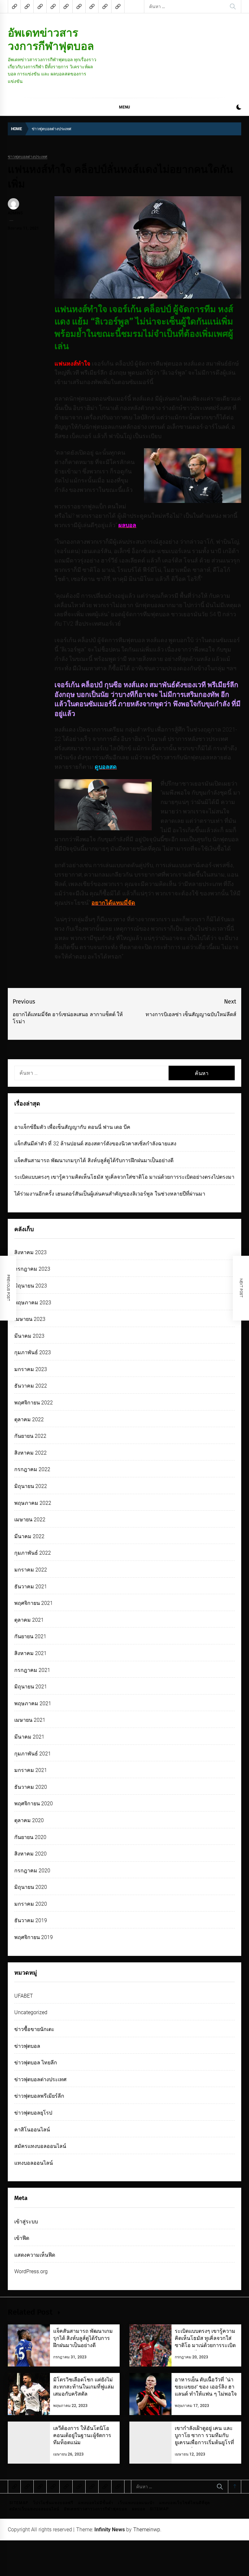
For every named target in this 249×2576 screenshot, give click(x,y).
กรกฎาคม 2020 (32, 1871)
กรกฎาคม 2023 (32, 1269)
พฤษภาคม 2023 (33, 1303)
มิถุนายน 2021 (31, 1687)
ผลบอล (139, 2509)
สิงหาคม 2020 (30, 1854)
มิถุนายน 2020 (31, 1887)
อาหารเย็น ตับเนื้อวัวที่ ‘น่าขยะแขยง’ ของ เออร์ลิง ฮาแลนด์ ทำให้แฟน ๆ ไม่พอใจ (206, 2387)
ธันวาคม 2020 (31, 1787)
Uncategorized (31, 2012)
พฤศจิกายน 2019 (34, 1937)
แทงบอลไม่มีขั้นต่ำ (96, 2503)
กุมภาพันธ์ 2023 (33, 1352)
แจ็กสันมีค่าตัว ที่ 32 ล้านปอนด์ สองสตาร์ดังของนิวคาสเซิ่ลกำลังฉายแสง (95, 1144)
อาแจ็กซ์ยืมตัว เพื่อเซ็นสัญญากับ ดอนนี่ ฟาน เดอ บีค (72, 1127)
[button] (239, 108)
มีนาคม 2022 (29, 1536)
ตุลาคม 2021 (29, 1620)
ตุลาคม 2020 (29, 1820)
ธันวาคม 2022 (31, 1386)
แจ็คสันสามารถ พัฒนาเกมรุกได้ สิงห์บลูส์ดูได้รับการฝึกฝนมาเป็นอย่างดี (94, 1160)
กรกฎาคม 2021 (32, 1670)
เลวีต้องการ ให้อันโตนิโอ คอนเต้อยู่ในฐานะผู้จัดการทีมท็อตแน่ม (82, 2435)
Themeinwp (147, 2530)
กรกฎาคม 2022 (32, 1469)
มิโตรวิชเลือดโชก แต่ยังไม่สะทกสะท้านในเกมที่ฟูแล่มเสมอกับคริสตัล (84, 2387)
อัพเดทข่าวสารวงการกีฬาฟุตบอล (51, 39)
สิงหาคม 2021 (30, 1653)
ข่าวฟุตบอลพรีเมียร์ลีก (39, 2096)
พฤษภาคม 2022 (33, 1503)
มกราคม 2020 (31, 1904)
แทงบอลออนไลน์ (34, 2163)
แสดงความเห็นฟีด (35, 2255)
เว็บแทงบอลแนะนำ (136, 2503)
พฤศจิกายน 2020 (34, 1804)
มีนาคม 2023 (29, 1336)
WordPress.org (31, 2271)
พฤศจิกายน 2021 (34, 1603)
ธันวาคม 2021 (31, 1587)
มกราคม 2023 (31, 1369)
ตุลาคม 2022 (29, 1419)
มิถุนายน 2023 (31, 1286)
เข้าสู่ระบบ (26, 2222)
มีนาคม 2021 (29, 1737)
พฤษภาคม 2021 (33, 1703)
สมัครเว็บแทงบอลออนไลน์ (34, 2509)
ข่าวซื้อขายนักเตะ (34, 2029)
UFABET (24, 1996)
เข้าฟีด (22, 2238)
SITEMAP (19, 2503)
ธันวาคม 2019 (31, 1920)
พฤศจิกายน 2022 (34, 1403)
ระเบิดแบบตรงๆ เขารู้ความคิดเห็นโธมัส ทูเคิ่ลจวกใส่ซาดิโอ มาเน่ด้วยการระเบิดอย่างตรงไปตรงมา (124, 1177)
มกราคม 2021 (31, 1770)
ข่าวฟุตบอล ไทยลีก (36, 2063)
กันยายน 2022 (30, 1436)
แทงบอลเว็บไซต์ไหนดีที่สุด (185, 2503)
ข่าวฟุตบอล (27, 2046)
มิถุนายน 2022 (31, 1486)
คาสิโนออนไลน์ (32, 2130)
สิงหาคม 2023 (30, 1252)
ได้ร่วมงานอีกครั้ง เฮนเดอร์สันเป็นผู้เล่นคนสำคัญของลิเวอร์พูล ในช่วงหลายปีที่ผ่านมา (110, 1194)
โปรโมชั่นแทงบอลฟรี (53, 2503)
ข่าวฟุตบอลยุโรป (33, 2113)
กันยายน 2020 (30, 1837)
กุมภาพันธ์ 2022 (33, 1553)
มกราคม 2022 (31, 1570)
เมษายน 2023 (30, 1319)
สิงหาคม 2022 (30, 1453)
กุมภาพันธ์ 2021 (33, 1754)
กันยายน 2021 (30, 1636)
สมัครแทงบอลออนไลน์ (40, 2146)
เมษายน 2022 (30, 1520)
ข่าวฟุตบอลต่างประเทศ (28, 157)
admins (15, 213)
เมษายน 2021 (30, 1720)
